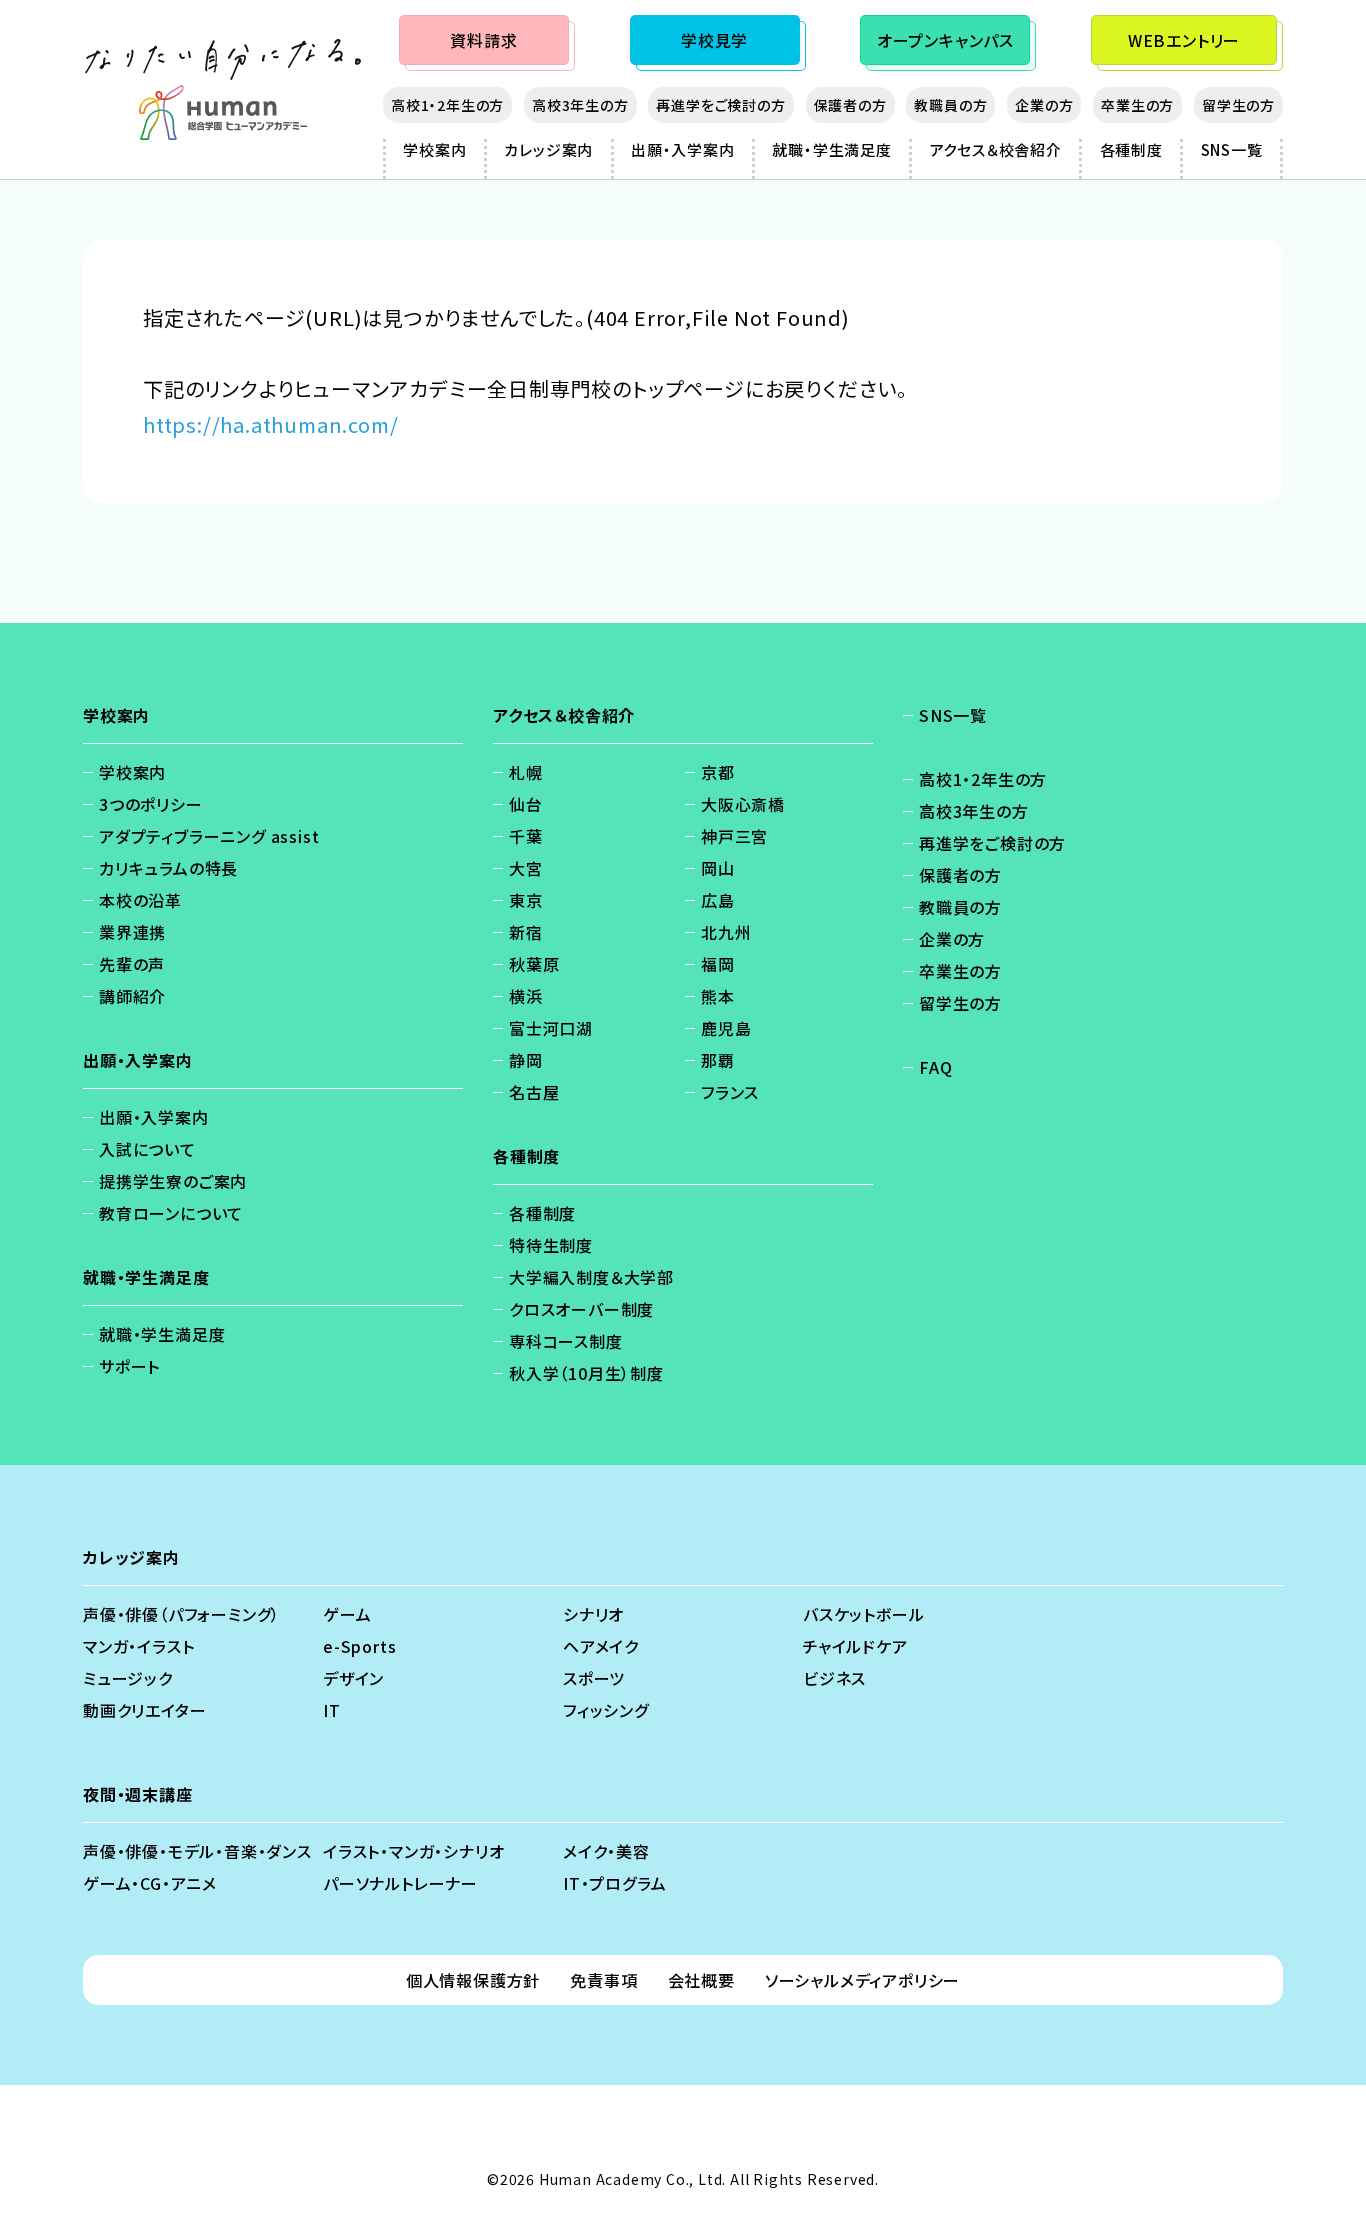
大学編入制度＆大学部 (591, 1277)
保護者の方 (850, 105)
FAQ (935, 1067)
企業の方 (1044, 105)
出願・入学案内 (683, 149)
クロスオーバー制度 (581, 1309)
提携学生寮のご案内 (173, 1181)
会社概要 (701, 1980)
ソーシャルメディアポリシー (862, 1980)
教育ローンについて (171, 1213)
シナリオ (593, 1614)
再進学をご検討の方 (720, 105)
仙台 (526, 804)
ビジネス (834, 1678)
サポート (129, 1366)
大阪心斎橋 (743, 804)
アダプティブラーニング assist (209, 836)
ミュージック (128, 1678)
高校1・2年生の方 (447, 105)
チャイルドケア (855, 1646)
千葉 (526, 836)
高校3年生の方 (580, 105)
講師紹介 (132, 996)
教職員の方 (950, 105)
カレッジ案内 (548, 149)
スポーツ (594, 1678)
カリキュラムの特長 (168, 868)
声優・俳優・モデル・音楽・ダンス (197, 1851)
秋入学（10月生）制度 (586, 1373)
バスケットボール (863, 1614)
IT (332, 1710)
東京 (526, 900)
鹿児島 (726, 1028)
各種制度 (1131, 149)
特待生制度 (551, 1245)
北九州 (726, 932)
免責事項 (603, 1980)
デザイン (353, 1678)
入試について (147, 1149)
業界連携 (132, 932)
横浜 (526, 996)
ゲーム (347, 1614)
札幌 (526, 772)
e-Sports (359, 1646)
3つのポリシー (151, 804)
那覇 (718, 1060)
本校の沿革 (140, 900)
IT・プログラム (614, 1883)
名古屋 (534, 1092)
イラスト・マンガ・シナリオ (413, 1851)
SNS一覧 (1232, 149)
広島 (718, 900)
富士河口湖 (551, 1028)
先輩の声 (132, 964)
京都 (718, 772)
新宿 (526, 932)
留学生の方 (1238, 105)
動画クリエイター (144, 1710)
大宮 (526, 868)
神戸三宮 (734, 836)
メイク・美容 (606, 1851)
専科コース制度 (566, 1341)
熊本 (718, 996)
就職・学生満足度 (831, 149)
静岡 (526, 1060)
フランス (730, 1092)
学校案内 (434, 149)
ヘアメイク (601, 1646)
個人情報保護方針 (473, 1980)
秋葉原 (534, 964)
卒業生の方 (1137, 105)
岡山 (718, 868)
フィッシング (606, 1710)
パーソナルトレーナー (400, 1883)
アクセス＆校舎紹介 (996, 149)
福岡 (718, 964)
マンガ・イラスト (138, 1646)
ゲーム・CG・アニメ (150, 1883)
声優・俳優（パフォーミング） (181, 1614)
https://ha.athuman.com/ (270, 424)
